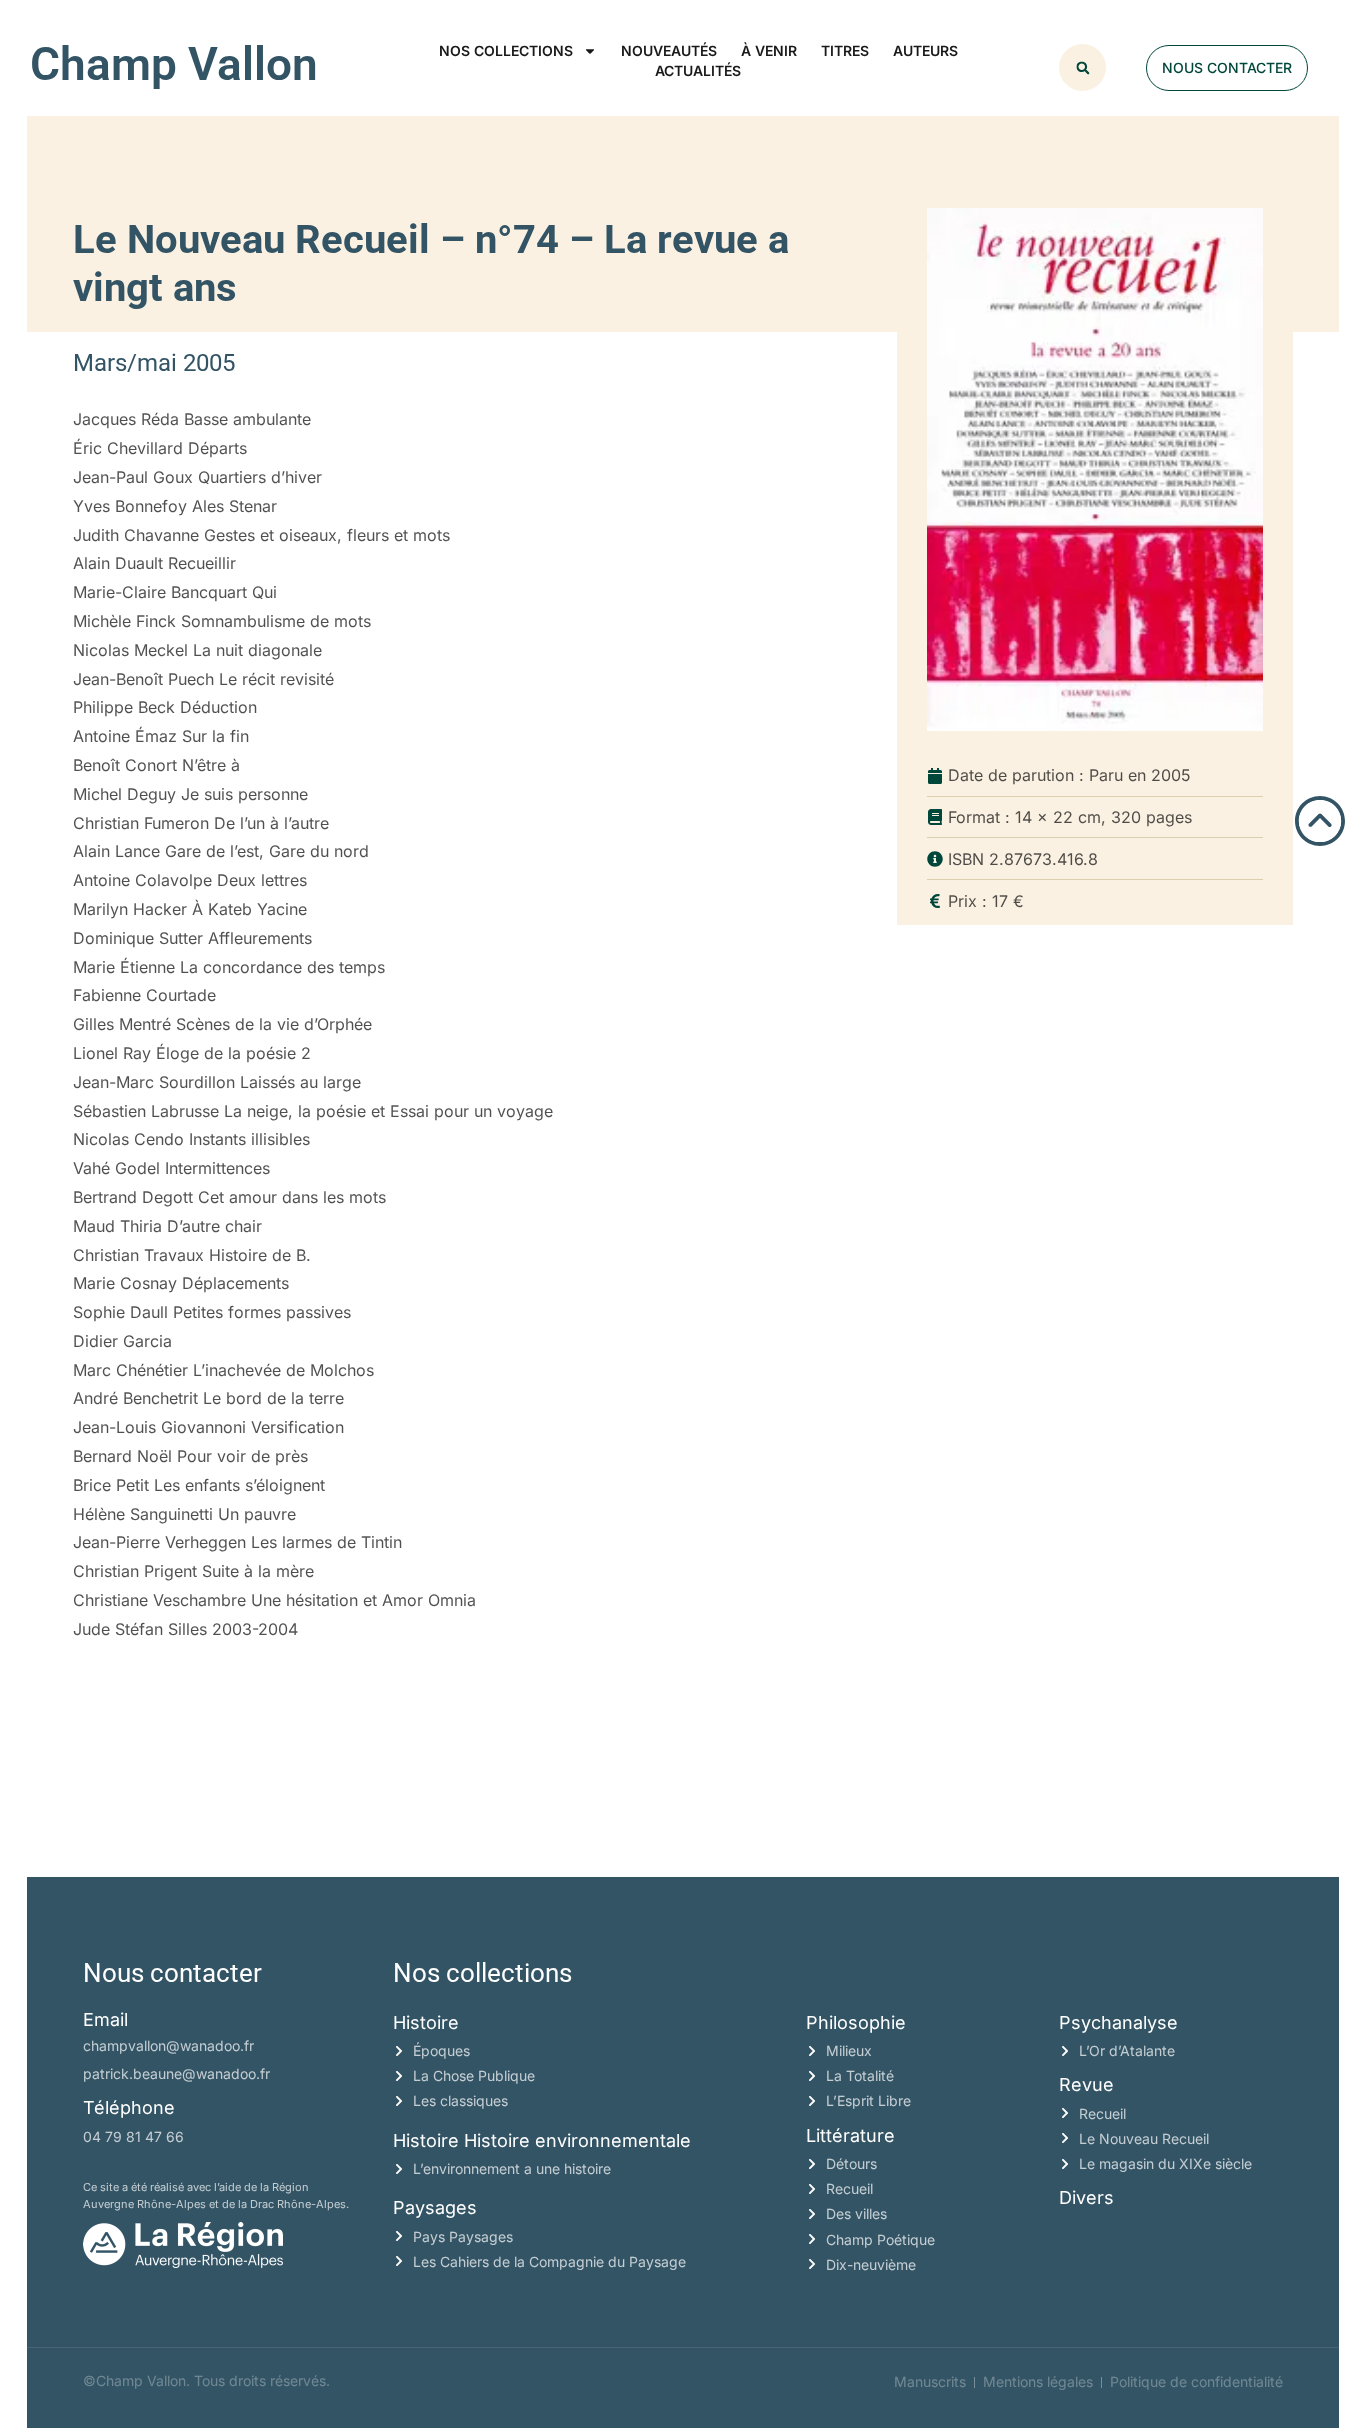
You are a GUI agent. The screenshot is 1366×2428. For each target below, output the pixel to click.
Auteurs (925, 50)
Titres (845, 50)
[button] (1082, 67)
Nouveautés (669, 50)
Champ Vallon (174, 64)
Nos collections (506, 50)
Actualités (698, 70)
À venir (769, 50)
